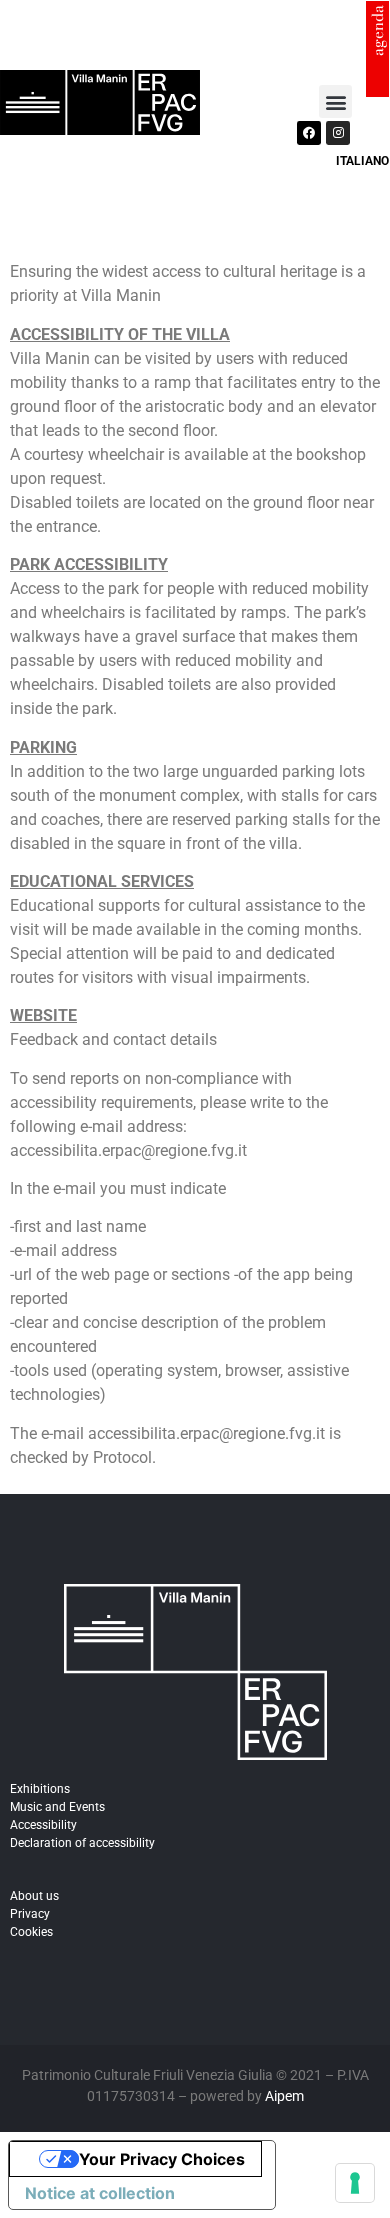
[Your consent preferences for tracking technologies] (355, 2183)
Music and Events (57, 1807)
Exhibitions (40, 1789)
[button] (335, 101)
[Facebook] (309, 133)
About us (34, 1896)
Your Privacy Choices (162, 2159)
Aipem (284, 2096)
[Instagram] (338, 133)
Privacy (30, 1914)
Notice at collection (100, 2193)
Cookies (31, 1932)
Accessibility (43, 1825)
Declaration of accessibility (82, 1843)
